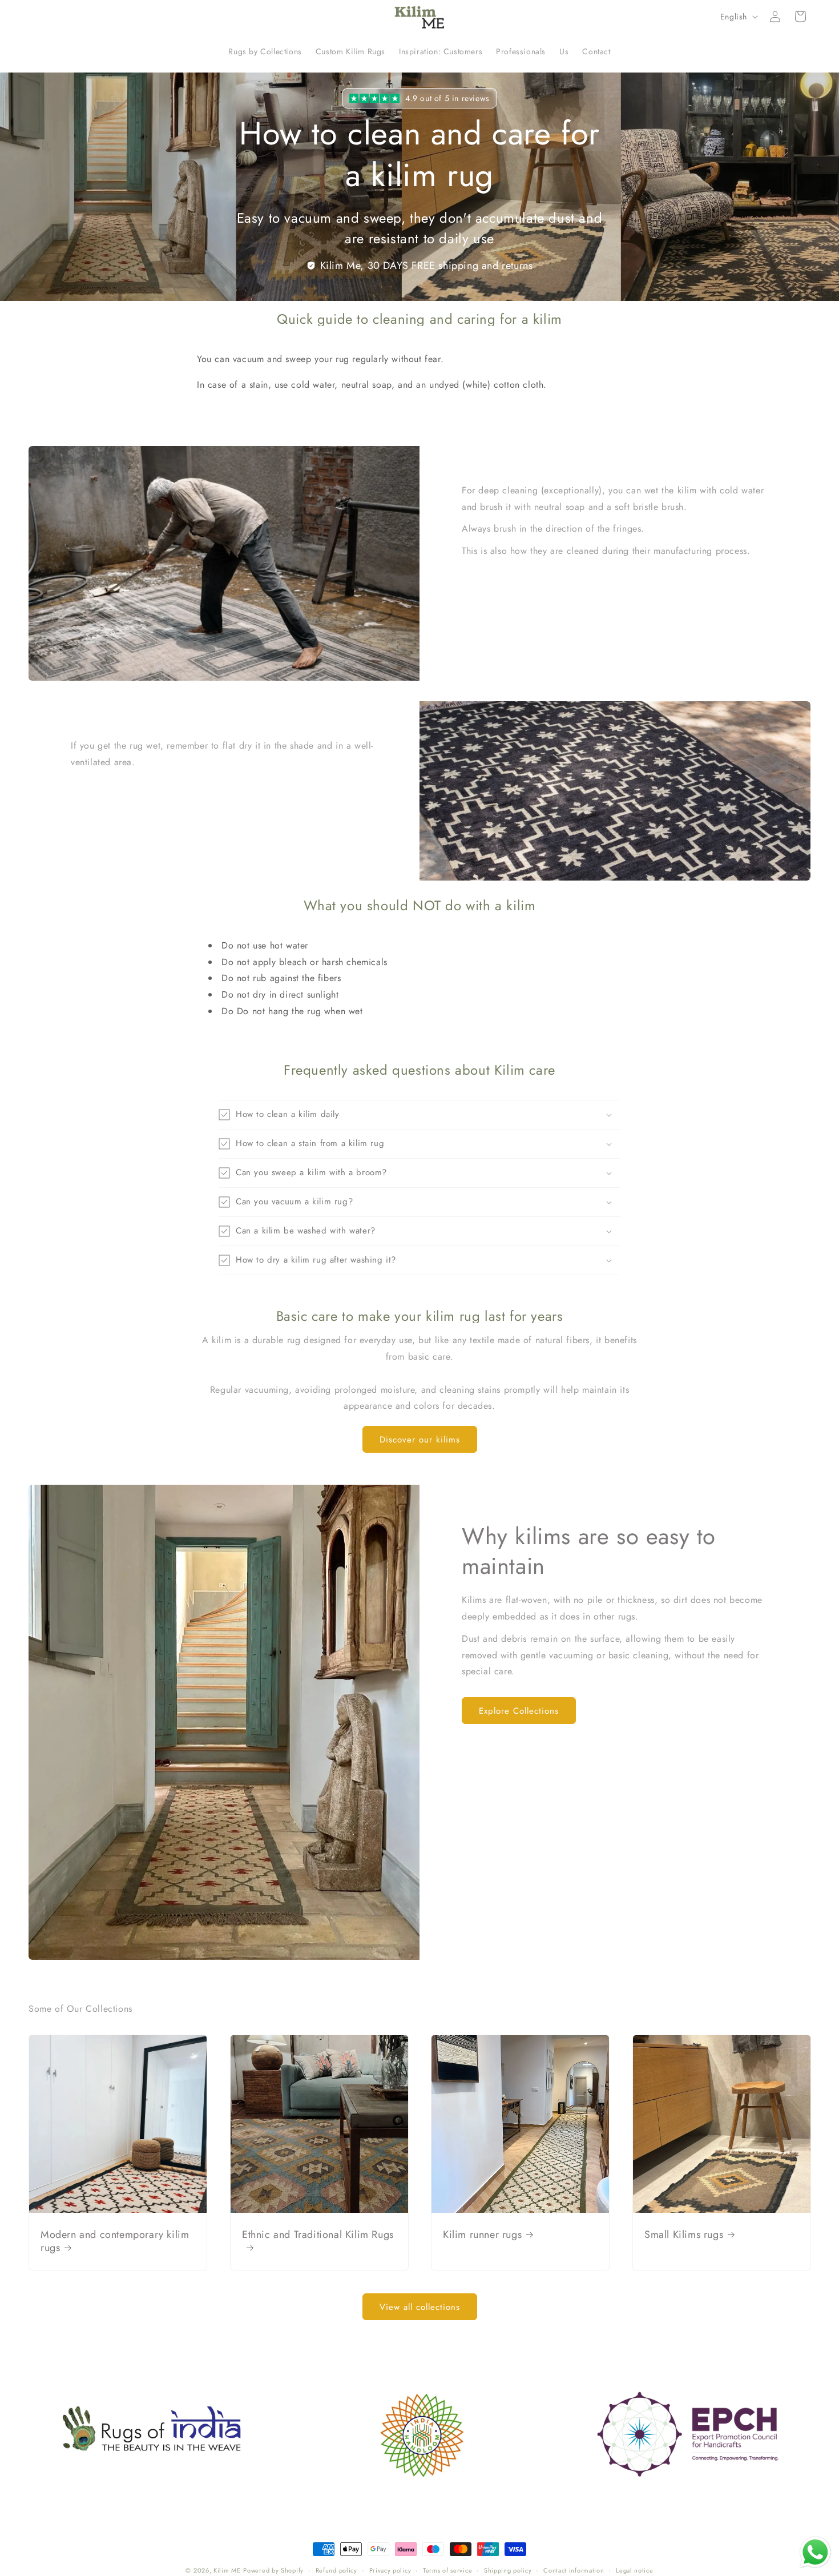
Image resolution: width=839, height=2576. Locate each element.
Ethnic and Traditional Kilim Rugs (318, 2235)
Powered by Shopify (273, 2570)
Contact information (574, 2570)
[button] (800, 17)
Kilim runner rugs (482, 2234)
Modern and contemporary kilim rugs (115, 2241)
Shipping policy (508, 2570)
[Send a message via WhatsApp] (815, 2552)
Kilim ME (227, 2570)
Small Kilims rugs (684, 2234)
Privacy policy (390, 2570)
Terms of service (447, 2570)
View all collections (420, 2307)
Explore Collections (519, 1710)
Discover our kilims (420, 1439)
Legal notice (634, 2570)
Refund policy (336, 2570)
